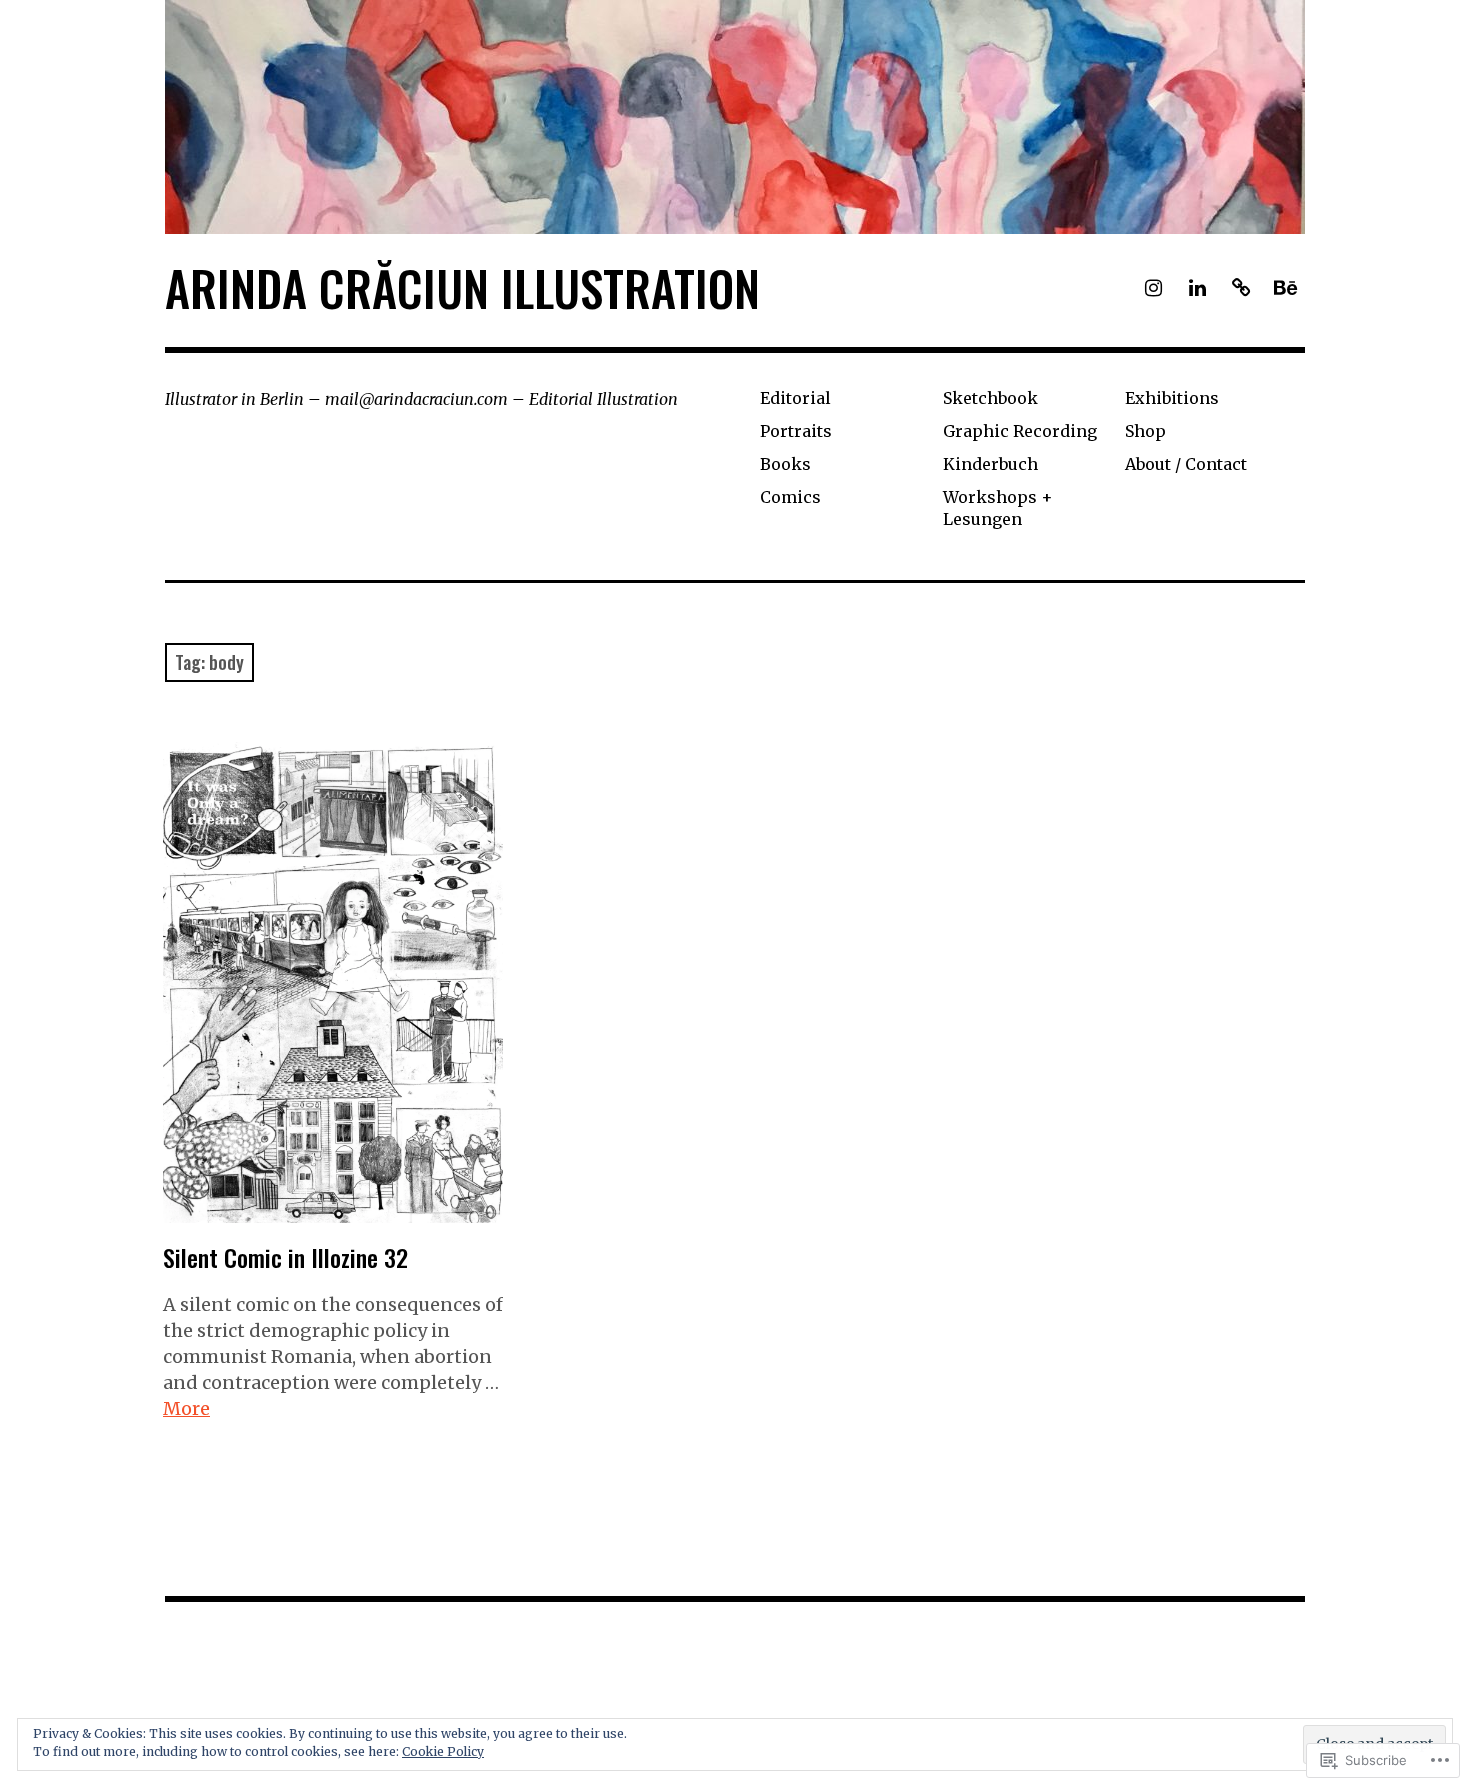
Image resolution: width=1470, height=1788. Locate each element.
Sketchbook (990, 398)
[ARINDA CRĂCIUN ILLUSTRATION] (735, 117)
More (186, 1408)
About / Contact (1186, 464)
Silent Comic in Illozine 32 (285, 1257)
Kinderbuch (990, 464)
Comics (790, 497)
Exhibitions (1172, 398)
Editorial (795, 398)
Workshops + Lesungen (998, 507)
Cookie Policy (443, 1751)
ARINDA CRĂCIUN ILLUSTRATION (462, 287)
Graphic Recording (1020, 431)
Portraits (796, 431)
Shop (1145, 431)
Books (785, 464)
